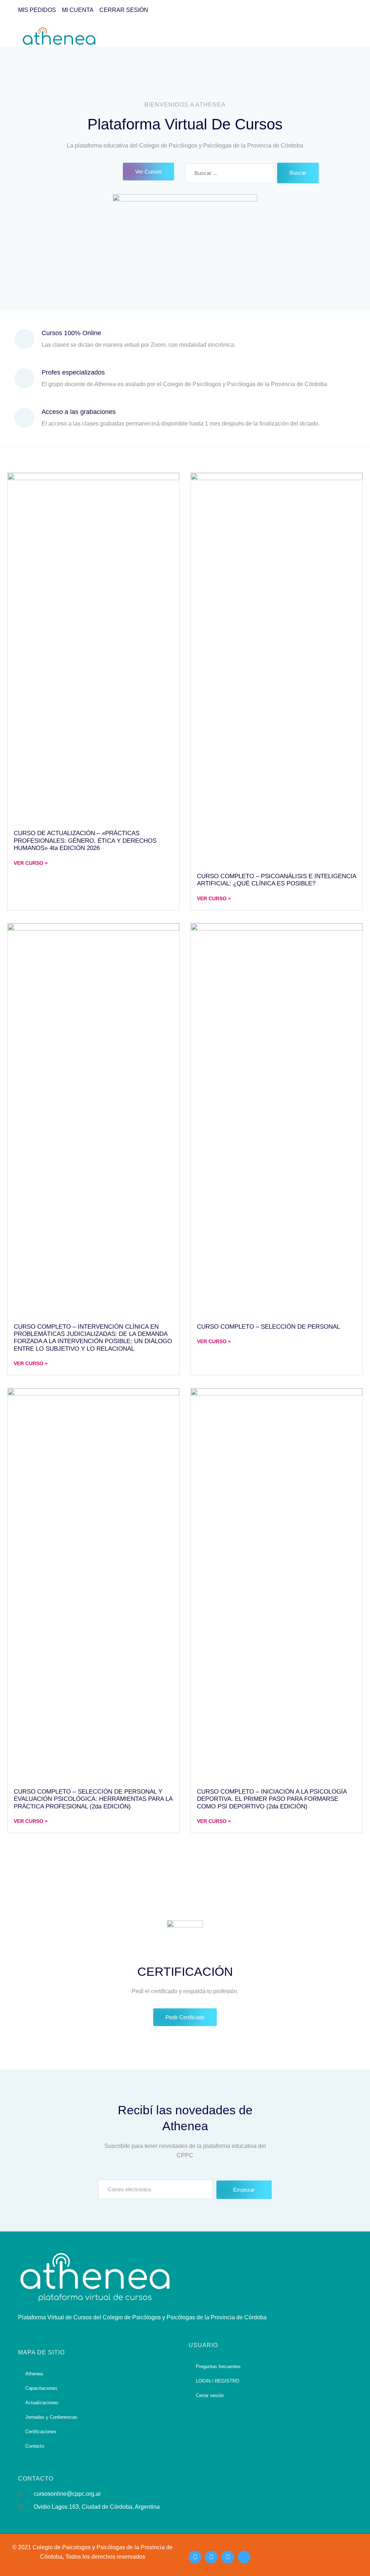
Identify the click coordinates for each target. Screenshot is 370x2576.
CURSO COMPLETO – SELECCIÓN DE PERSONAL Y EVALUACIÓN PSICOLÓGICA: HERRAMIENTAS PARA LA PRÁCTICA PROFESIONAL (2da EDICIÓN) (93, 1799)
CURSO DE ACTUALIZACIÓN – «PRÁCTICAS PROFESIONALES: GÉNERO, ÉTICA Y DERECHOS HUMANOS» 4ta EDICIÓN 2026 (85, 841)
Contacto (35, 2446)
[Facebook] (211, 2557)
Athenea (34, 2374)
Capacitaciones (41, 2388)
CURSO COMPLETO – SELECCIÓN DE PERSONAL (268, 1327)
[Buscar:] (230, 173)
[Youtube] (227, 2557)
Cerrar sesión (210, 2395)
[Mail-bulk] (244, 2557)
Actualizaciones (42, 2403)
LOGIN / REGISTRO (218, 2381)
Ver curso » (31, 863)
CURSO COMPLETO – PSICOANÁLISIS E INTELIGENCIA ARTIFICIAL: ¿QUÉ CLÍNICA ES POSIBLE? (276, 880)
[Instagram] (195, 2557)
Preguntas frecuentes (218, 2366)
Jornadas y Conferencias (51, 2417)
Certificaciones (41, 2432)
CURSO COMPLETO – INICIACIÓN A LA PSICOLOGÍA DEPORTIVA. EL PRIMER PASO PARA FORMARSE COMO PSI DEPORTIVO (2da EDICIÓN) (272, 1799)
